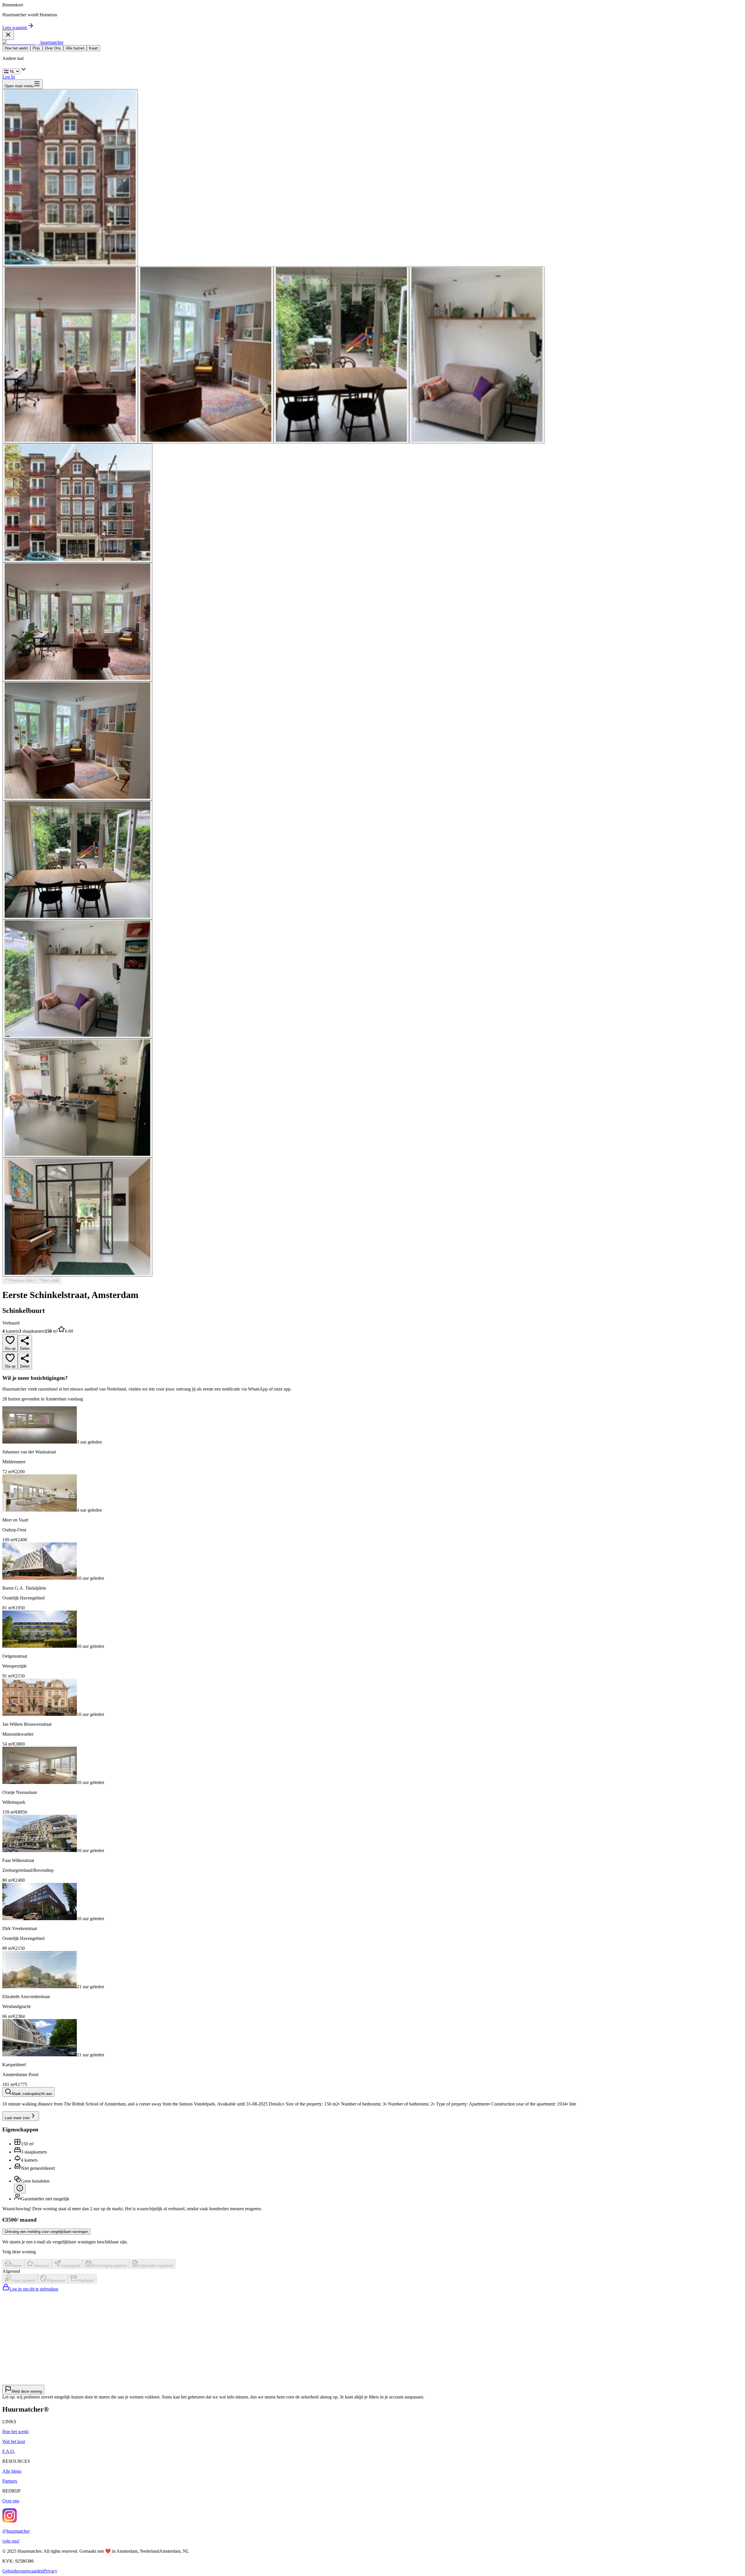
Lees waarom (15, 27)
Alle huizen (75, 48)
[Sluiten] (8, 35)
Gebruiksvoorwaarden (23, 2571)
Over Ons (53, 48)
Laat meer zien (17, 2118)
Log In (9, 77)
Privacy (50, 2571)
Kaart (94, 48)
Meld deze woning (27, 2391)
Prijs (36, 48)
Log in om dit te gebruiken (34, 2289)
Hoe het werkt (16, 48)
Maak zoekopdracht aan (32, 2094)
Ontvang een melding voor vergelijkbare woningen (46, 2232)
